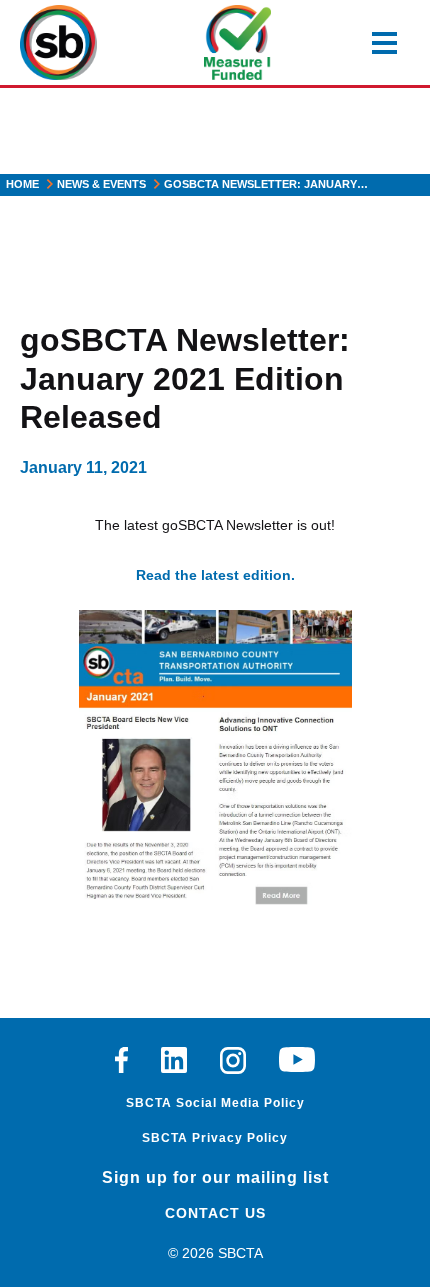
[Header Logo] (58, 42)
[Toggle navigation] (384, 43)
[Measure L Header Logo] (237, 42)
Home (22, 184)
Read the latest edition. (215, 575)
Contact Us (215, 1213)
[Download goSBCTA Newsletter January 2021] (215, 759)
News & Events (101, 184)
